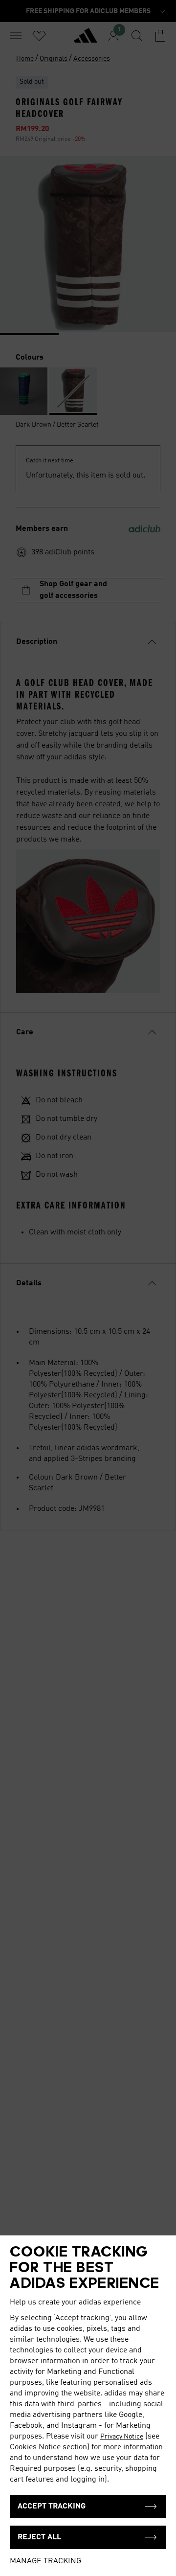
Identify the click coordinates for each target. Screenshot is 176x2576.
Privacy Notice (122, 2437)
